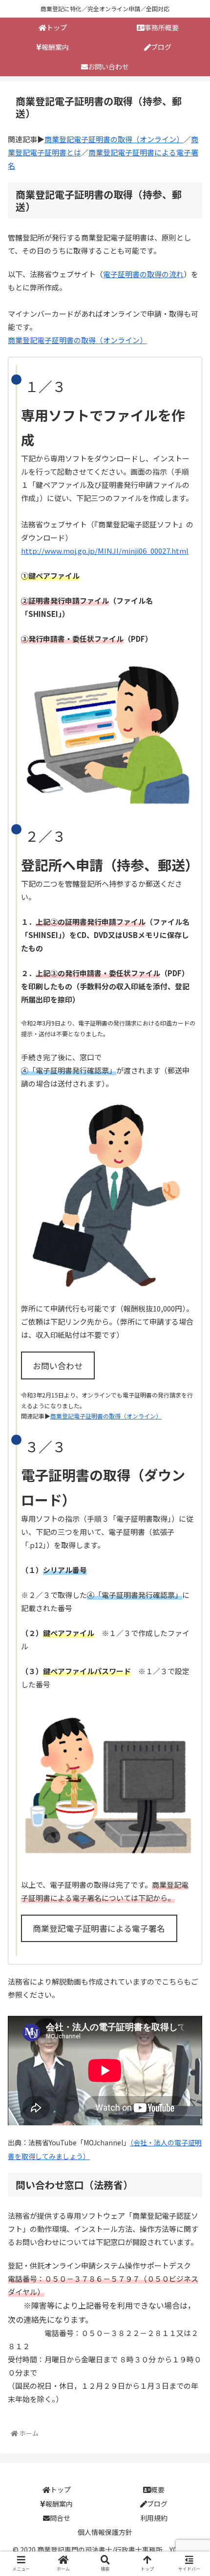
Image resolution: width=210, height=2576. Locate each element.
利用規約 (154, 2518)
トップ (61, 2489)
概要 (158, 2489)
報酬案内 (59, 2504)
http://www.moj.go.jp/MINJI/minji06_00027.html (105, 551)
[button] (189, 1515)
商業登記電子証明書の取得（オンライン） (114, 139)
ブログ (157, 2504)
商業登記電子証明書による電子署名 (99, 1928)
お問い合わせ (58, 1365)
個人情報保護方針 (105, 2532)
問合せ (60, 2518)
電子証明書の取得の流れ (143, 274)
